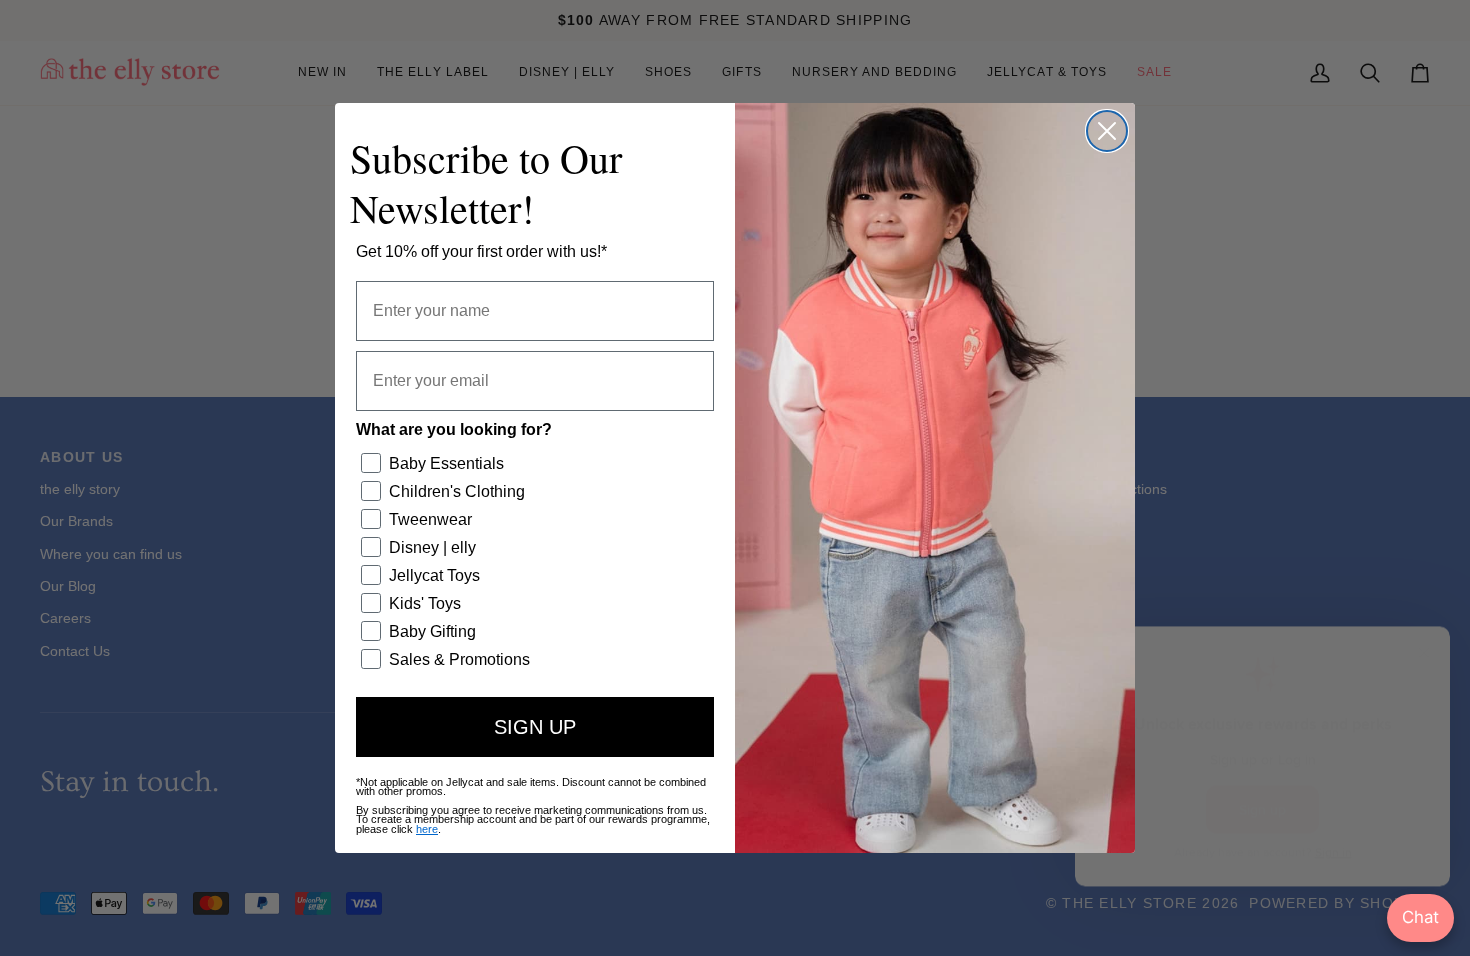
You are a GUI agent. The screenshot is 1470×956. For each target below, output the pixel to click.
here (427, 829)
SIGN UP (535, 727)
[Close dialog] (1107, 131)
